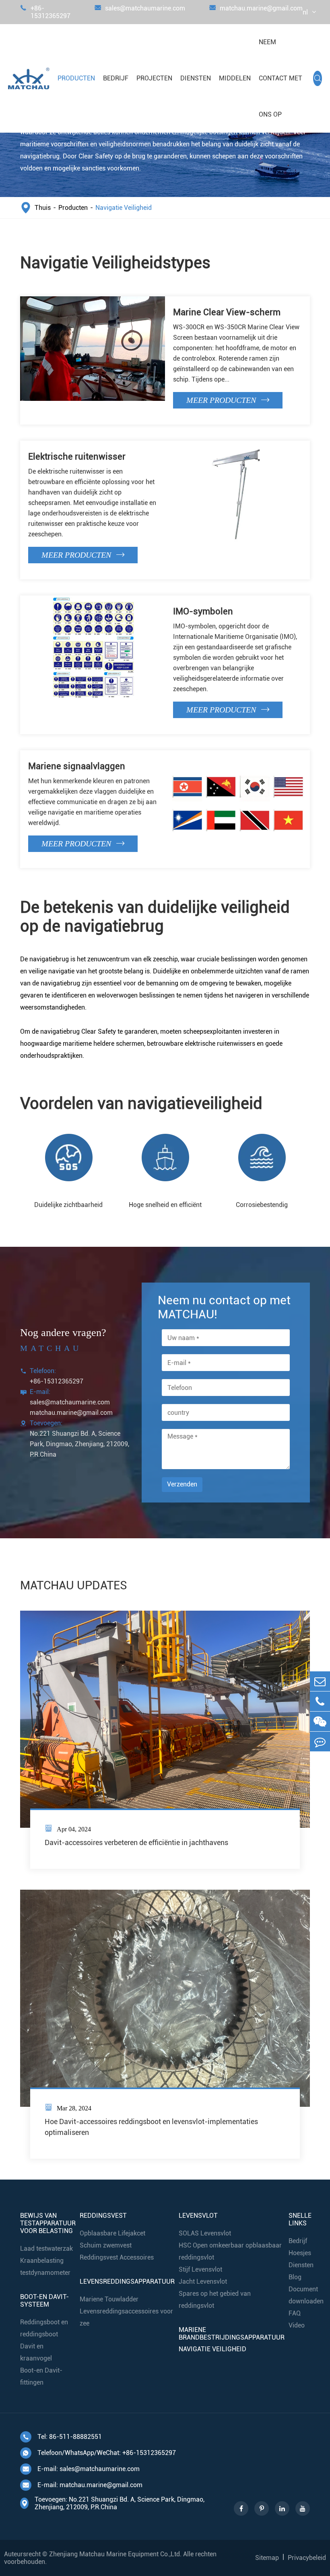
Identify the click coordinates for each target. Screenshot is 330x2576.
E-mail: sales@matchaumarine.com (81, 2469)
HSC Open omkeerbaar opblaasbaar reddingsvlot (230, 2251)
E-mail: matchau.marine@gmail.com (82, 2485)
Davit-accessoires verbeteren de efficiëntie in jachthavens (136, 1842)
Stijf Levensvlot (200, 2269)
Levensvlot (198, 2216)
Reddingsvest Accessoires (117, 2257)
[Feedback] (320, 1742)
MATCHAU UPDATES (74, 1585)
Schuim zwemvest (106, 2245)
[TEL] (320, 1701)
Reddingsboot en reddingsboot (44, 2328)
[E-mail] (320, 1681)
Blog (295, 2277)
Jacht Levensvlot (203, 2281)
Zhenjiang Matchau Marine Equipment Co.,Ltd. (115, 2554)
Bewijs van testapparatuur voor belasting (48, 2223)
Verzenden (182, 1484)
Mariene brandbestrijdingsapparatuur (232, 2334)
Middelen (235, 78)
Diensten (196, 78)
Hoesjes (300, 2253)
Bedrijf (116, 78)
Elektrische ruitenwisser (77, 457)
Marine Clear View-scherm (227, 312)
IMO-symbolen (203, 611)
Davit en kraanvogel (36, 2352)
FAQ (295, 2313)
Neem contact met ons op (280, 78)
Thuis (43, 208)
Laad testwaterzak (46, 2249)
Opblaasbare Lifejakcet (112, 2233)
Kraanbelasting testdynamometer (45, 2267)
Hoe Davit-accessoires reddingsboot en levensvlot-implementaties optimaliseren (151, 2122)
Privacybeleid (307, 2558)
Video (297, 2325)
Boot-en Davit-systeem (44, 2301)
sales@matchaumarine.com (140, 8)
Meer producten (228, 400)
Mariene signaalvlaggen (77, 766)
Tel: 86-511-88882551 (62, 2437)
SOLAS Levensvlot (205, 2233)
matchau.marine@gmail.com (256, 8)
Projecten (154, 78)
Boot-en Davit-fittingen (41, 2376)
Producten (76, 78)
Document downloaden (306, 2295)
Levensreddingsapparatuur (127, 2281)
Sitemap (267, 2558)
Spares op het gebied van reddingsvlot (215, 2300)
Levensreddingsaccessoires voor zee (126, 2317)
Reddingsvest (103, 2216)
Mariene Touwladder (109, 2299)
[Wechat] (320, 1721)
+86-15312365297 (45, 12)
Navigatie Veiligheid (124, 208)
